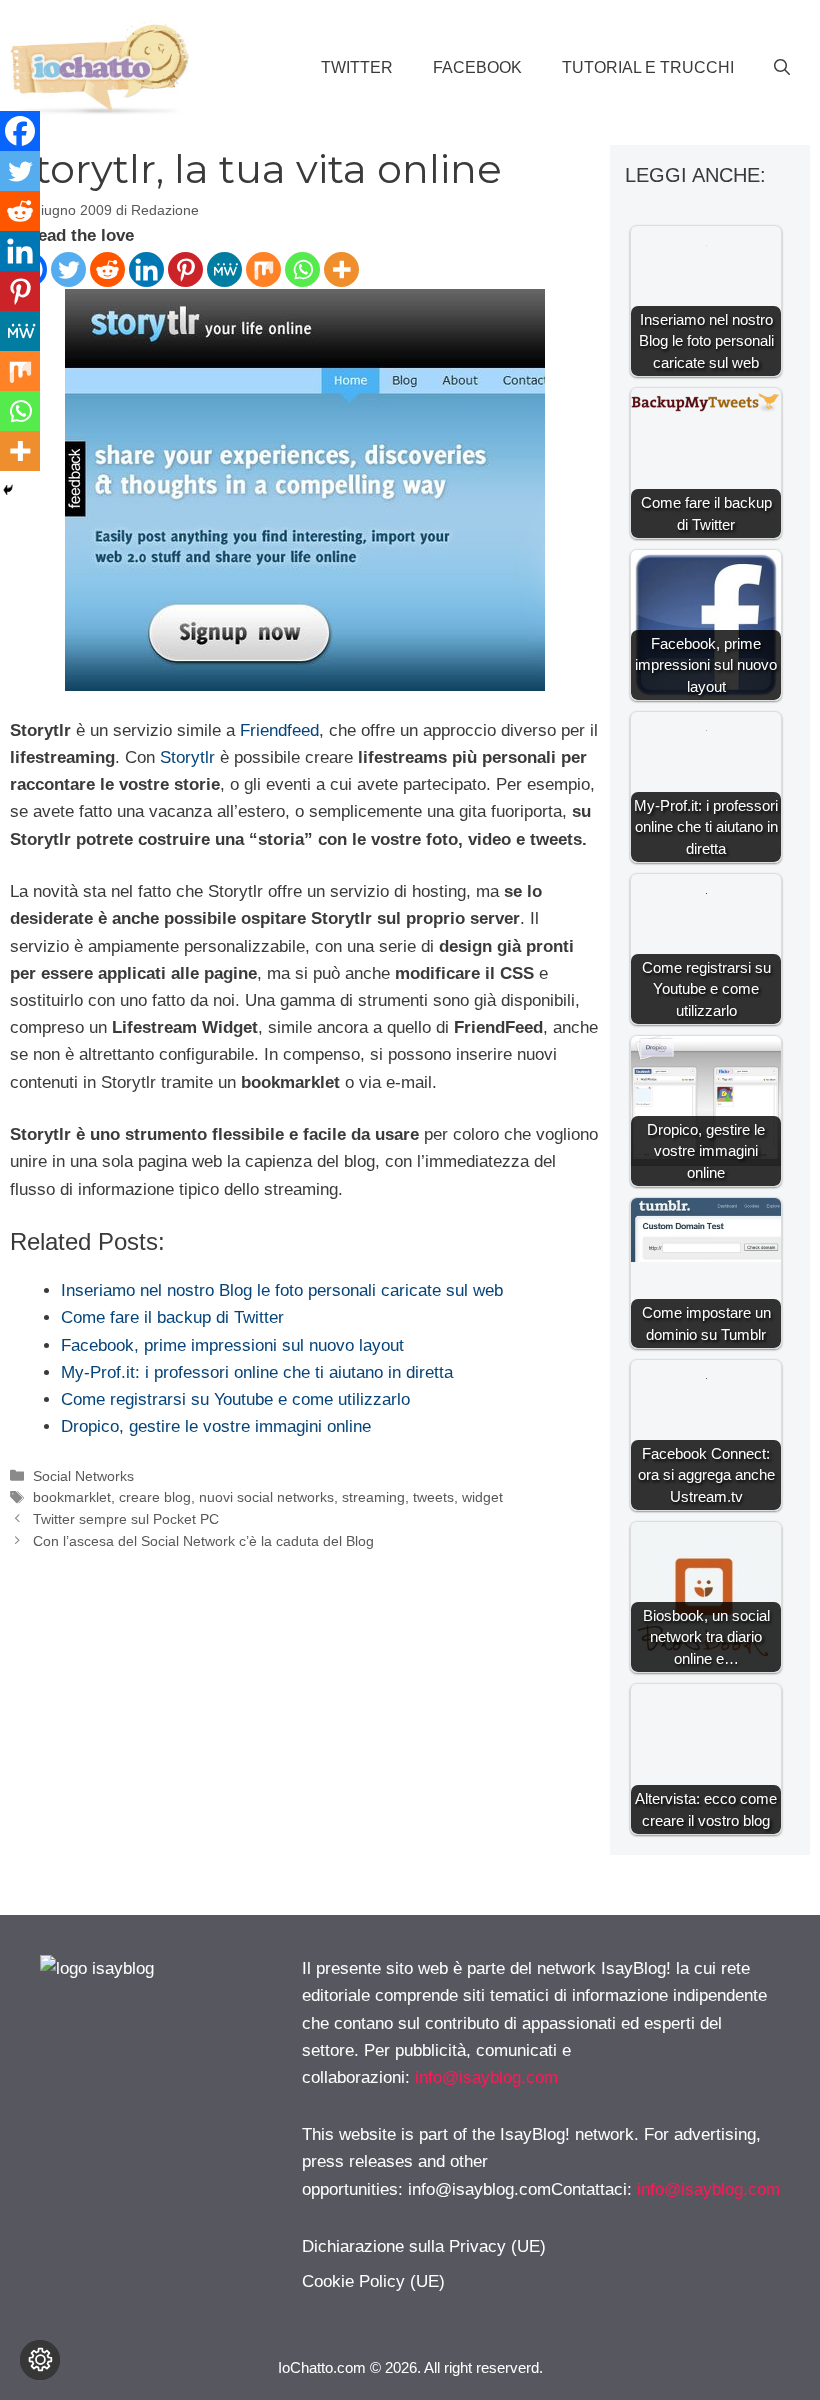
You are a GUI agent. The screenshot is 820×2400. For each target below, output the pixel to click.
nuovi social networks (266, 1497)
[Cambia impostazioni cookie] (40, 2360)
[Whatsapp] (302, 269)
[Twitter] (68, 269)
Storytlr (187, 757)
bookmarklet (72, 1497)
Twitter (357, 67)
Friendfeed (279, 730)
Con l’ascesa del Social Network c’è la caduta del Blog (203, 1541)
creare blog (155, 1497)
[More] (341, 269)
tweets (433, 1497)
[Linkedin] (146, 269)
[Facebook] (20, 131)
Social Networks (83, 1476)
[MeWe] (224, 269)
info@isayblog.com (486, 2077)
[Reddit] (107, 269)
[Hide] (8, 490)
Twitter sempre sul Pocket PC (126, 1519)
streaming (373, 1497)
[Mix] (263, 269)
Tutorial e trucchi (648, 67)
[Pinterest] (185, 269)
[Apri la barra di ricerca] (782, 68)
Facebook (477, 67)
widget (482, 1497)
